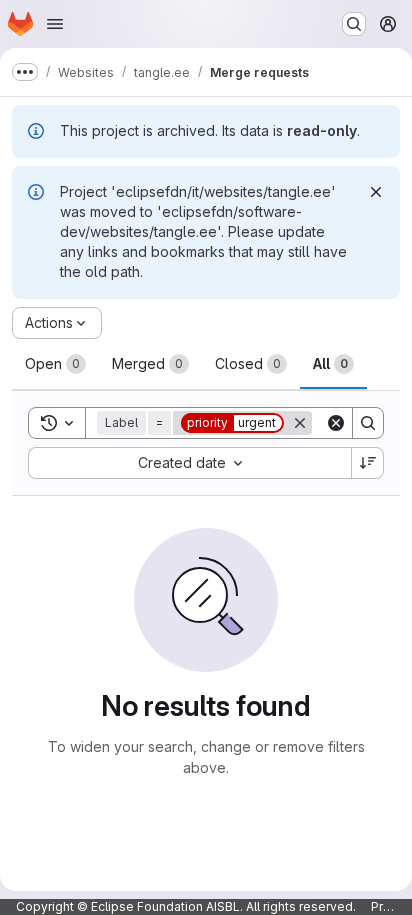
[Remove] (300, 423)
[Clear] (336, 423)
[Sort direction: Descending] (368, 463)
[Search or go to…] (354, 24)
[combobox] (189, 463)
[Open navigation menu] (55, 24)
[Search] (368, 423)
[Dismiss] (376, 192)
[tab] (55, 364)
